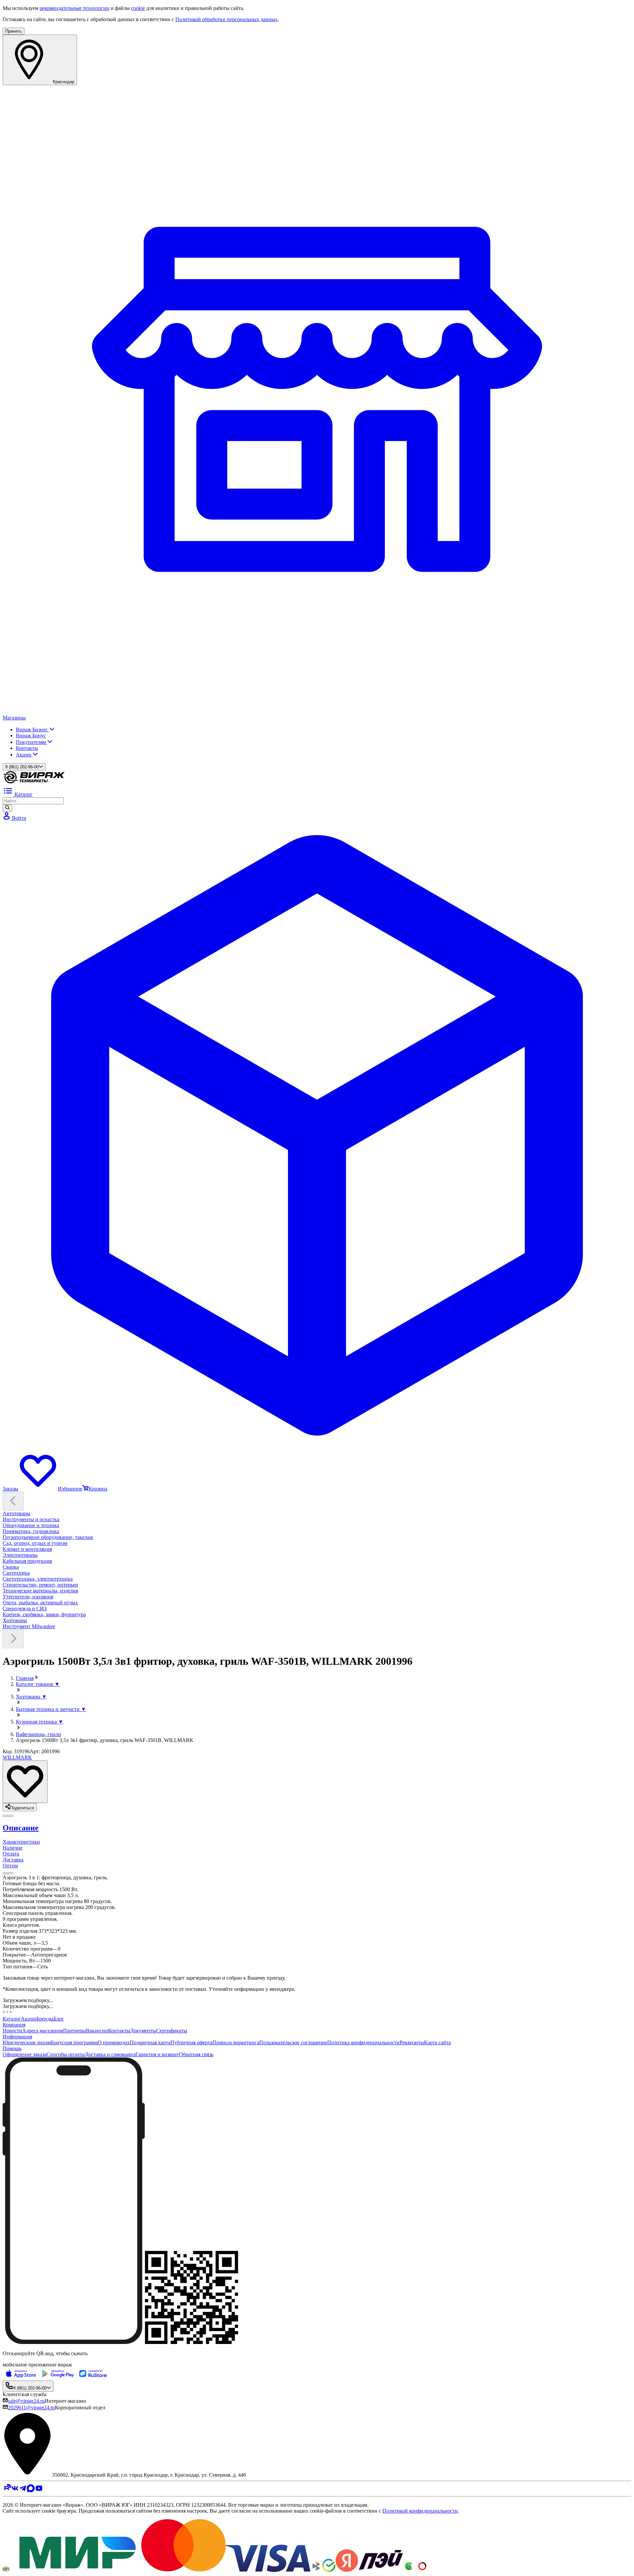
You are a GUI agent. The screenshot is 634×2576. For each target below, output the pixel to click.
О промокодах (114, 2042)
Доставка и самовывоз (110, 2054)
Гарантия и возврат (157, 2054)
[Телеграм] (23, 2490)
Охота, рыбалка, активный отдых (40, 1603)
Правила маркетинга (236, 2042)
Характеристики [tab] (21, 1842)
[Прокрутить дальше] (13, 1639)
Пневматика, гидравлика (31, 1531)
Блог (59, 2019)
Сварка (11, 1567)
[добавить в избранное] (25, 1782)
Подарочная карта (150, 2042)
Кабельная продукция (27, 1561)
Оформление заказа (25, 2054)
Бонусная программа (74, 2042)
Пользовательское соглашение (293, 2042)
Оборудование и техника (31, 1525)
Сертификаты (172, 2031)
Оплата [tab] (11, 1854)
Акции (24, 755)
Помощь (12, 2048)
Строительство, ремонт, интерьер (40, 1585)
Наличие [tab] (13, 1848)
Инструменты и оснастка (31, 1519)
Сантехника (16, 1573)
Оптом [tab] (10, 1866)
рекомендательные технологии (74, 8)
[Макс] (31, 2490)
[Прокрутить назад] (13, 1501)
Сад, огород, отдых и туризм (35, 1543)
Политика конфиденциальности (363, 2042)
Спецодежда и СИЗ (25, 1608)
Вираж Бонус (31, 736)
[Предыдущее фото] (11, 1816)
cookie (138, 8)
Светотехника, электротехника (38, 1579)
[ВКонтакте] (15, 2490)
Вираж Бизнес (33, 730)
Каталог (12, 2019)
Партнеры (74, 2031)
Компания (14, 2025)
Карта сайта (437, 2042)
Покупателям (32, 742)
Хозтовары (15, 1620)
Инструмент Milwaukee (29, 1626)
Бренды (45, 2019)
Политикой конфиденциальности (420, 2511)
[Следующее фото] (5, 1816)
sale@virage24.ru (26, 2401)
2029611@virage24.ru (31, 2408)
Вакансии (97, 2031)
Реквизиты (412, 2042)
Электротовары (20, 1555)
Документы (143, 2031)
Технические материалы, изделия (40, 1591)
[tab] (317, 1828)
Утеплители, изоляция (28, 1597)
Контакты (27, 748)
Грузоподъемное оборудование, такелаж (48, 1537)
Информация (17, 2037)
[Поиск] (7, 808)
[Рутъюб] (7, 2490)
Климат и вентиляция (27, 1549)
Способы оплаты (66, 2054)
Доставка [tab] (13, 1860)
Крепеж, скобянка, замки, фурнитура (44, 1614)
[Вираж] (34, 782)
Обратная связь (196, 2054)
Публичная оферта (191, 2042)
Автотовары (17, 1513)
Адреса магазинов (43, 2031)
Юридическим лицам (27, 2042)
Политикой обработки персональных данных (227, 19)
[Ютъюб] (39, 2490)
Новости (12, 2031)
